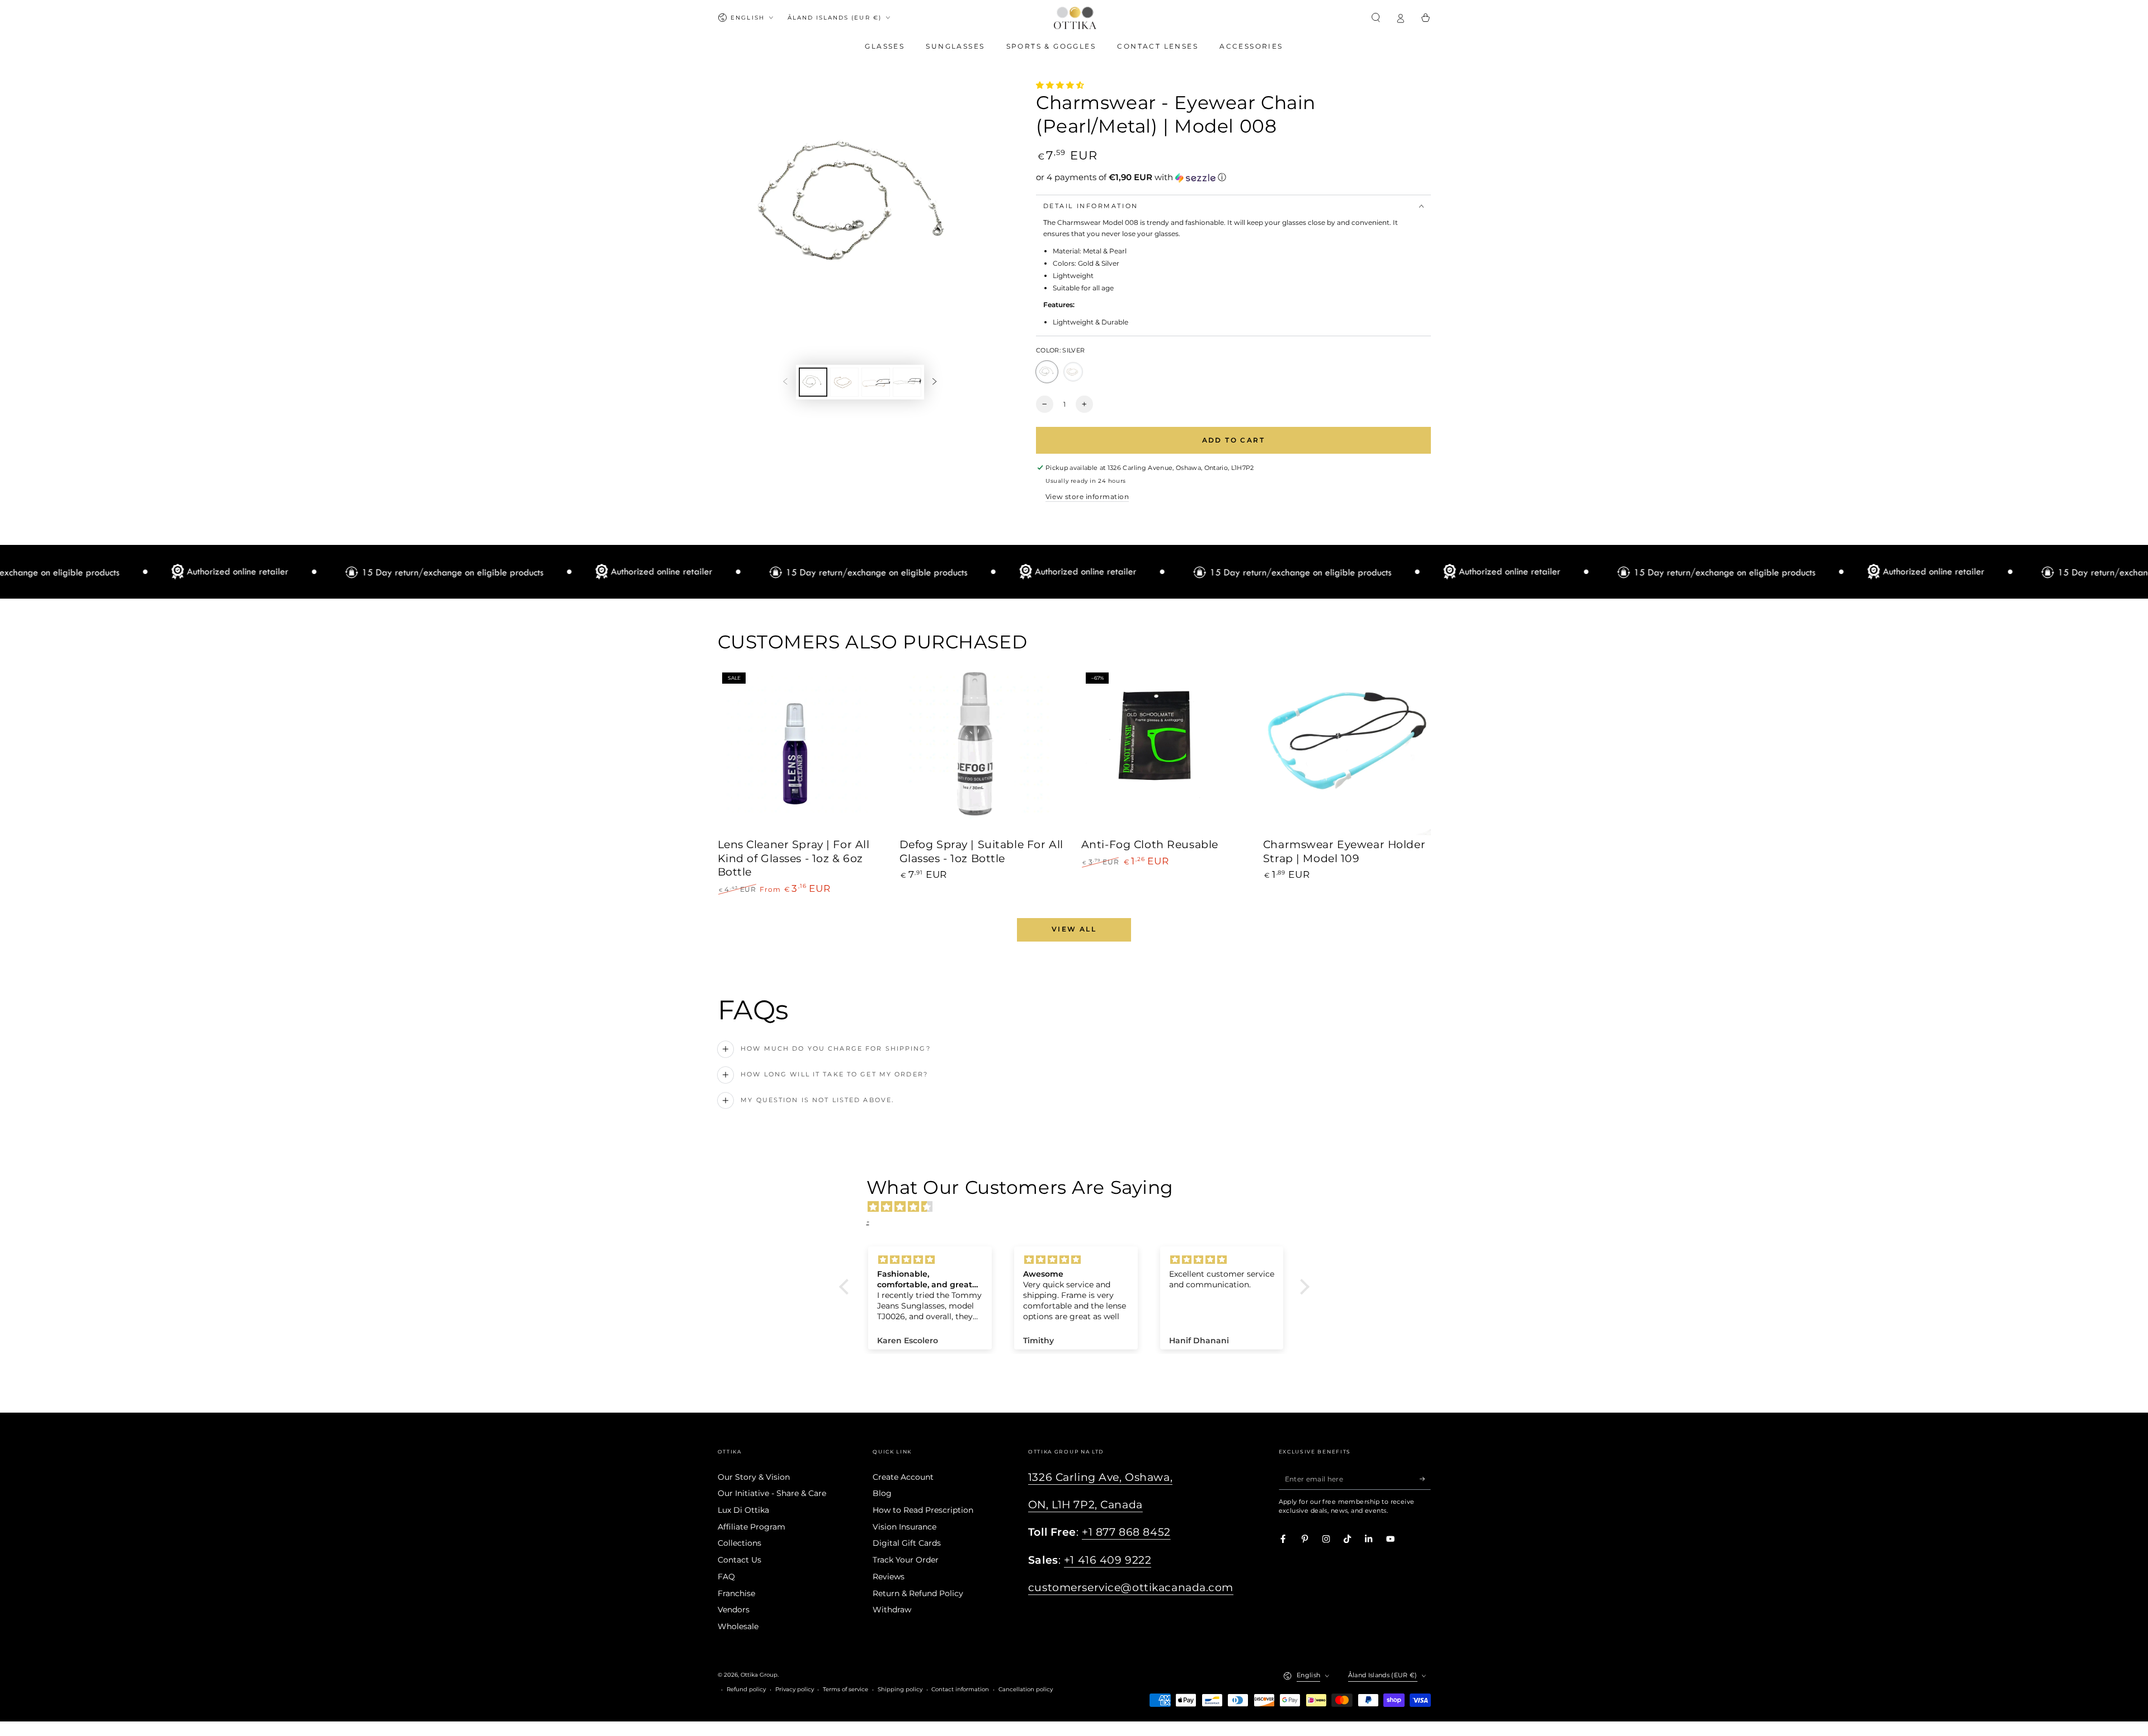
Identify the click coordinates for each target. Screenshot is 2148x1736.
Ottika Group (759, 1675)
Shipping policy (900, 1689)
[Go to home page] (1075, 18)
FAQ (726, 1577)
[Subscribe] (1425, 1479)
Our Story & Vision (754, 1477)
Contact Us (739, 1560)
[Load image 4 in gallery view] (907, 382)
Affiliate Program (752, 1527)
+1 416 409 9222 (1108, 1560)
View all (1074, 929)
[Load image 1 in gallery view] (813, 382)
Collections (739, 1543)
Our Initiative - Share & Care (772, 1493)
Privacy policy (795, 1689)
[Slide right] (934, 382)
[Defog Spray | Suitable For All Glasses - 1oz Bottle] (983, 752)
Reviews (889, 1577)
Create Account (903, 1477)
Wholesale (738, 1626)
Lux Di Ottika (743, 1510)
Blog (882, 1493)
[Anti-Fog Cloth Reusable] (1165, 752)
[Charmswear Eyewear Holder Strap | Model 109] (1347, 752)
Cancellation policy (1026, 1689)
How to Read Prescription (923, 1510)
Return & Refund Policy (918, 1593)
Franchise (736, 1593)
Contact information (960, 1689)
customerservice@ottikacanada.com (1131, 1587)
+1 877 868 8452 (1126, 1532)
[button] (1376, 18)
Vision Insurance (905, 1527)
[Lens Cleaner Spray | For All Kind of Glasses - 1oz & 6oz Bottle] (802, 752)
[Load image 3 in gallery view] (876, 382)
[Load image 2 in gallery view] (844, 382)
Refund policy (746, 1689)
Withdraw (892, 1610)
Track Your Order (906, 1560)
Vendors (734, 1610)
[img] (1080, 1207)
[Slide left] (785, 382)
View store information (1087, 497)
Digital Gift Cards (907, 1543)
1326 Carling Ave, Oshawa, (1100, 1477)
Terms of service (845, 1689)
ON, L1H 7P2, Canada (1085, 1505)
